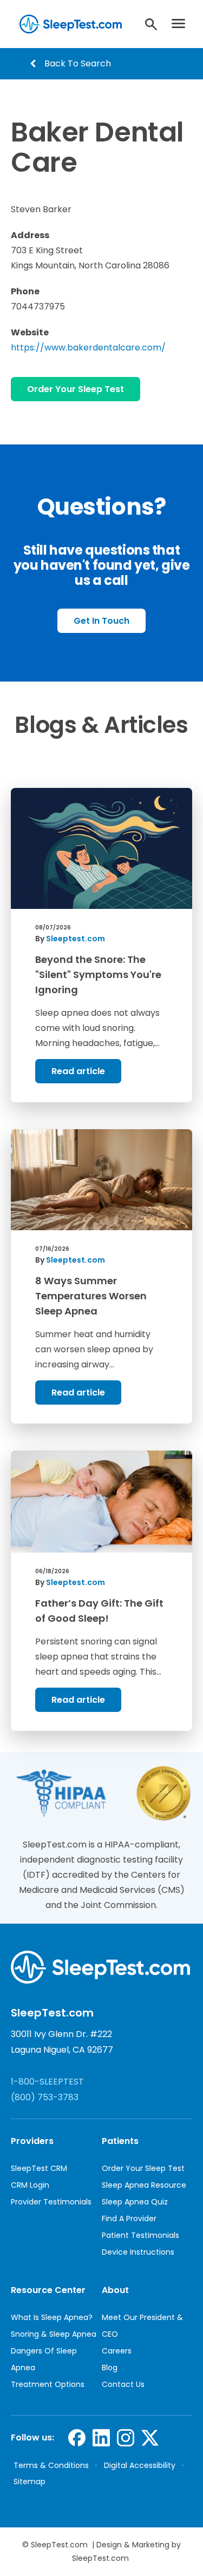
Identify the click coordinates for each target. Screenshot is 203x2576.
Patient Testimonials (140, 2235)
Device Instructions (138, 2252)
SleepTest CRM (39, 2168)
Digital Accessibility (140, 2465)
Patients (120, 2141)
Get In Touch (101, 621)
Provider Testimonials (51, 2202)
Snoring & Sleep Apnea (54, 2334)
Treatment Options (48, 2384)
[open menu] (182, 24)
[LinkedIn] (101, 2438)
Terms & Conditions (51, 2465)
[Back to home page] (69, 24)
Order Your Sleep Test (76, 389)
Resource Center (48, 2290)
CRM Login (30, 2185)
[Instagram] (126, 2438)
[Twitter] (150, 2438)
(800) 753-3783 (45, 2097)
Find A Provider (129, 2218)
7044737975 (38, 306)
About (115, 2290)
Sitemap (30, 2481)
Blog (110, 2368)
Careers (117, 2351)
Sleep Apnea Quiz (135, 2202)
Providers (32, 2141)
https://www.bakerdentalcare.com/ (88, 348)
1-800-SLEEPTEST (47, 2082)
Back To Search (78, 63)
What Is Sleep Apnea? (52, 2317)
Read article (78, 1071)
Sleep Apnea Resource (144, 2185)
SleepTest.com (59, 2545)
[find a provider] (151, 24)
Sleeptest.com (76, 939)
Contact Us (123, 2384)
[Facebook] (77, 2438)
